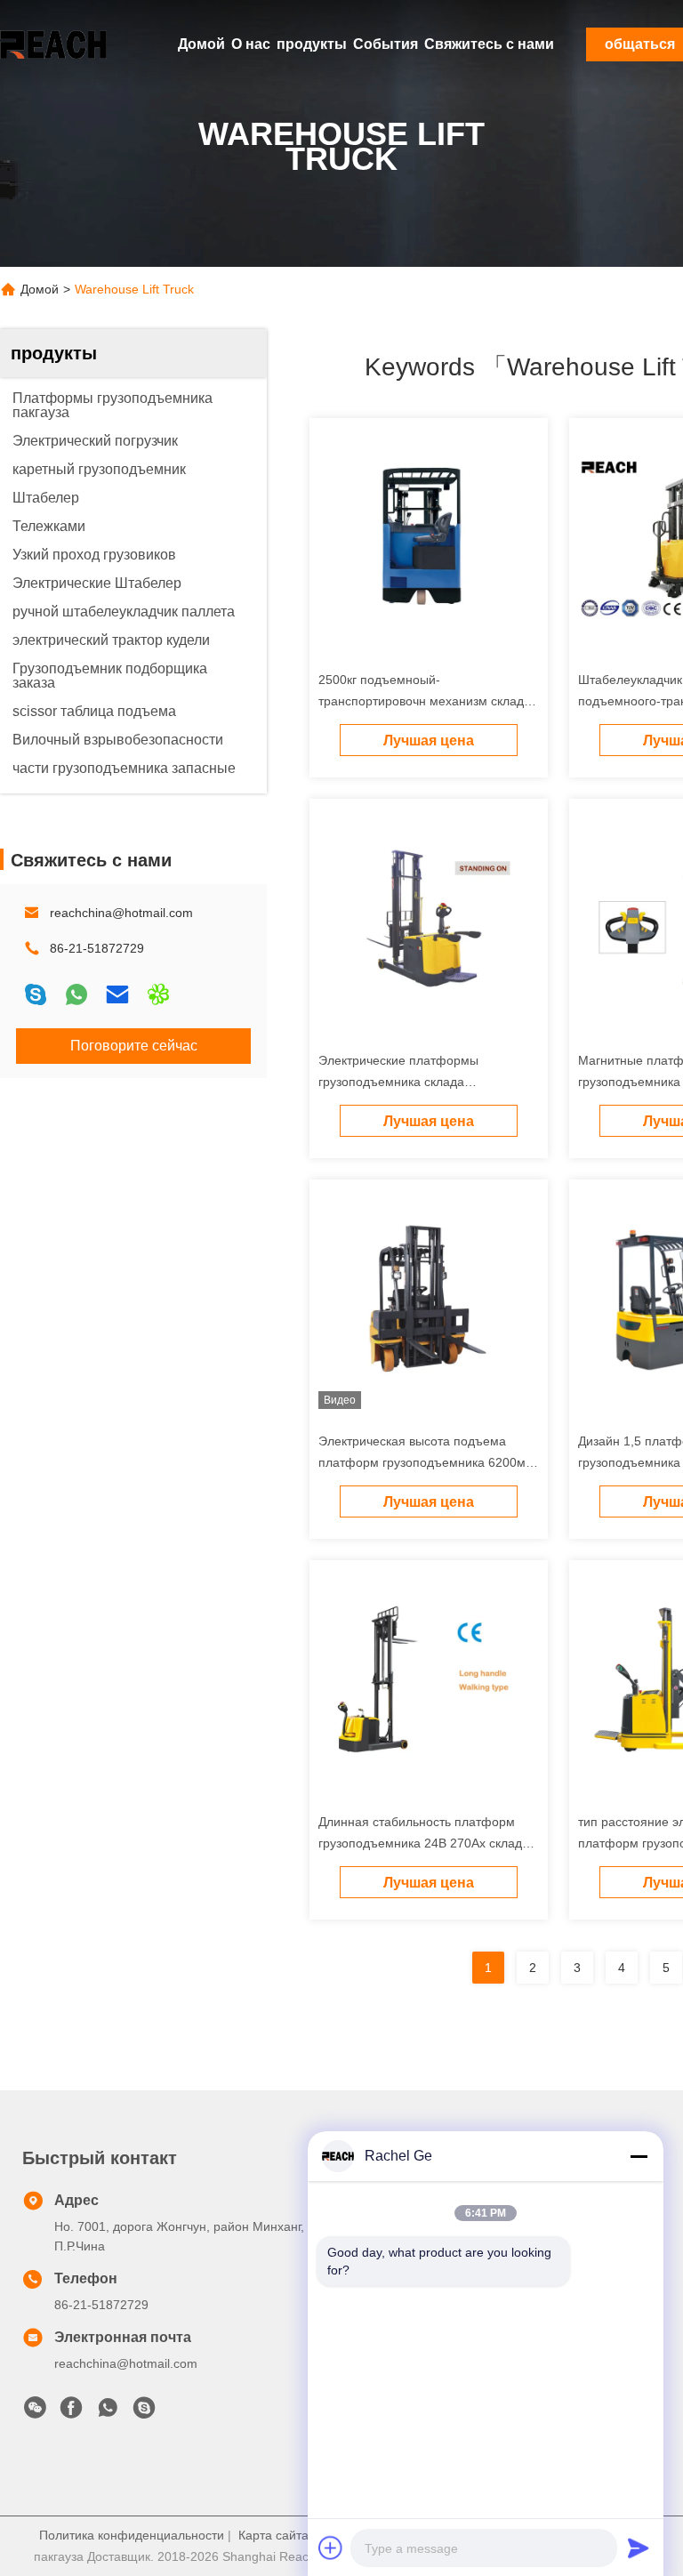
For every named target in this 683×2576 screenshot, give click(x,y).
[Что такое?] (76, 994)
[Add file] (331, 2548)
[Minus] (639, 2156)
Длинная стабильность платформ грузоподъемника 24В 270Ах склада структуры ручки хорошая (424, 1843)
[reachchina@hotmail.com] (144, 2412)
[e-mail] (117, 994)
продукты (312, 44)
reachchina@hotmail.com (121, 913)
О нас (251, 44)
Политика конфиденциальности (132, 2535)
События (386, 44)
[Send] (639, 2548)
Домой (201, 44)
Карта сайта (273, 2535)
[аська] (158, 994)
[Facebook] (71, 2412)
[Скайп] (36, 994)
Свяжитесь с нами (489, 44)
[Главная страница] (53, 44)
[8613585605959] (108, 2412)
